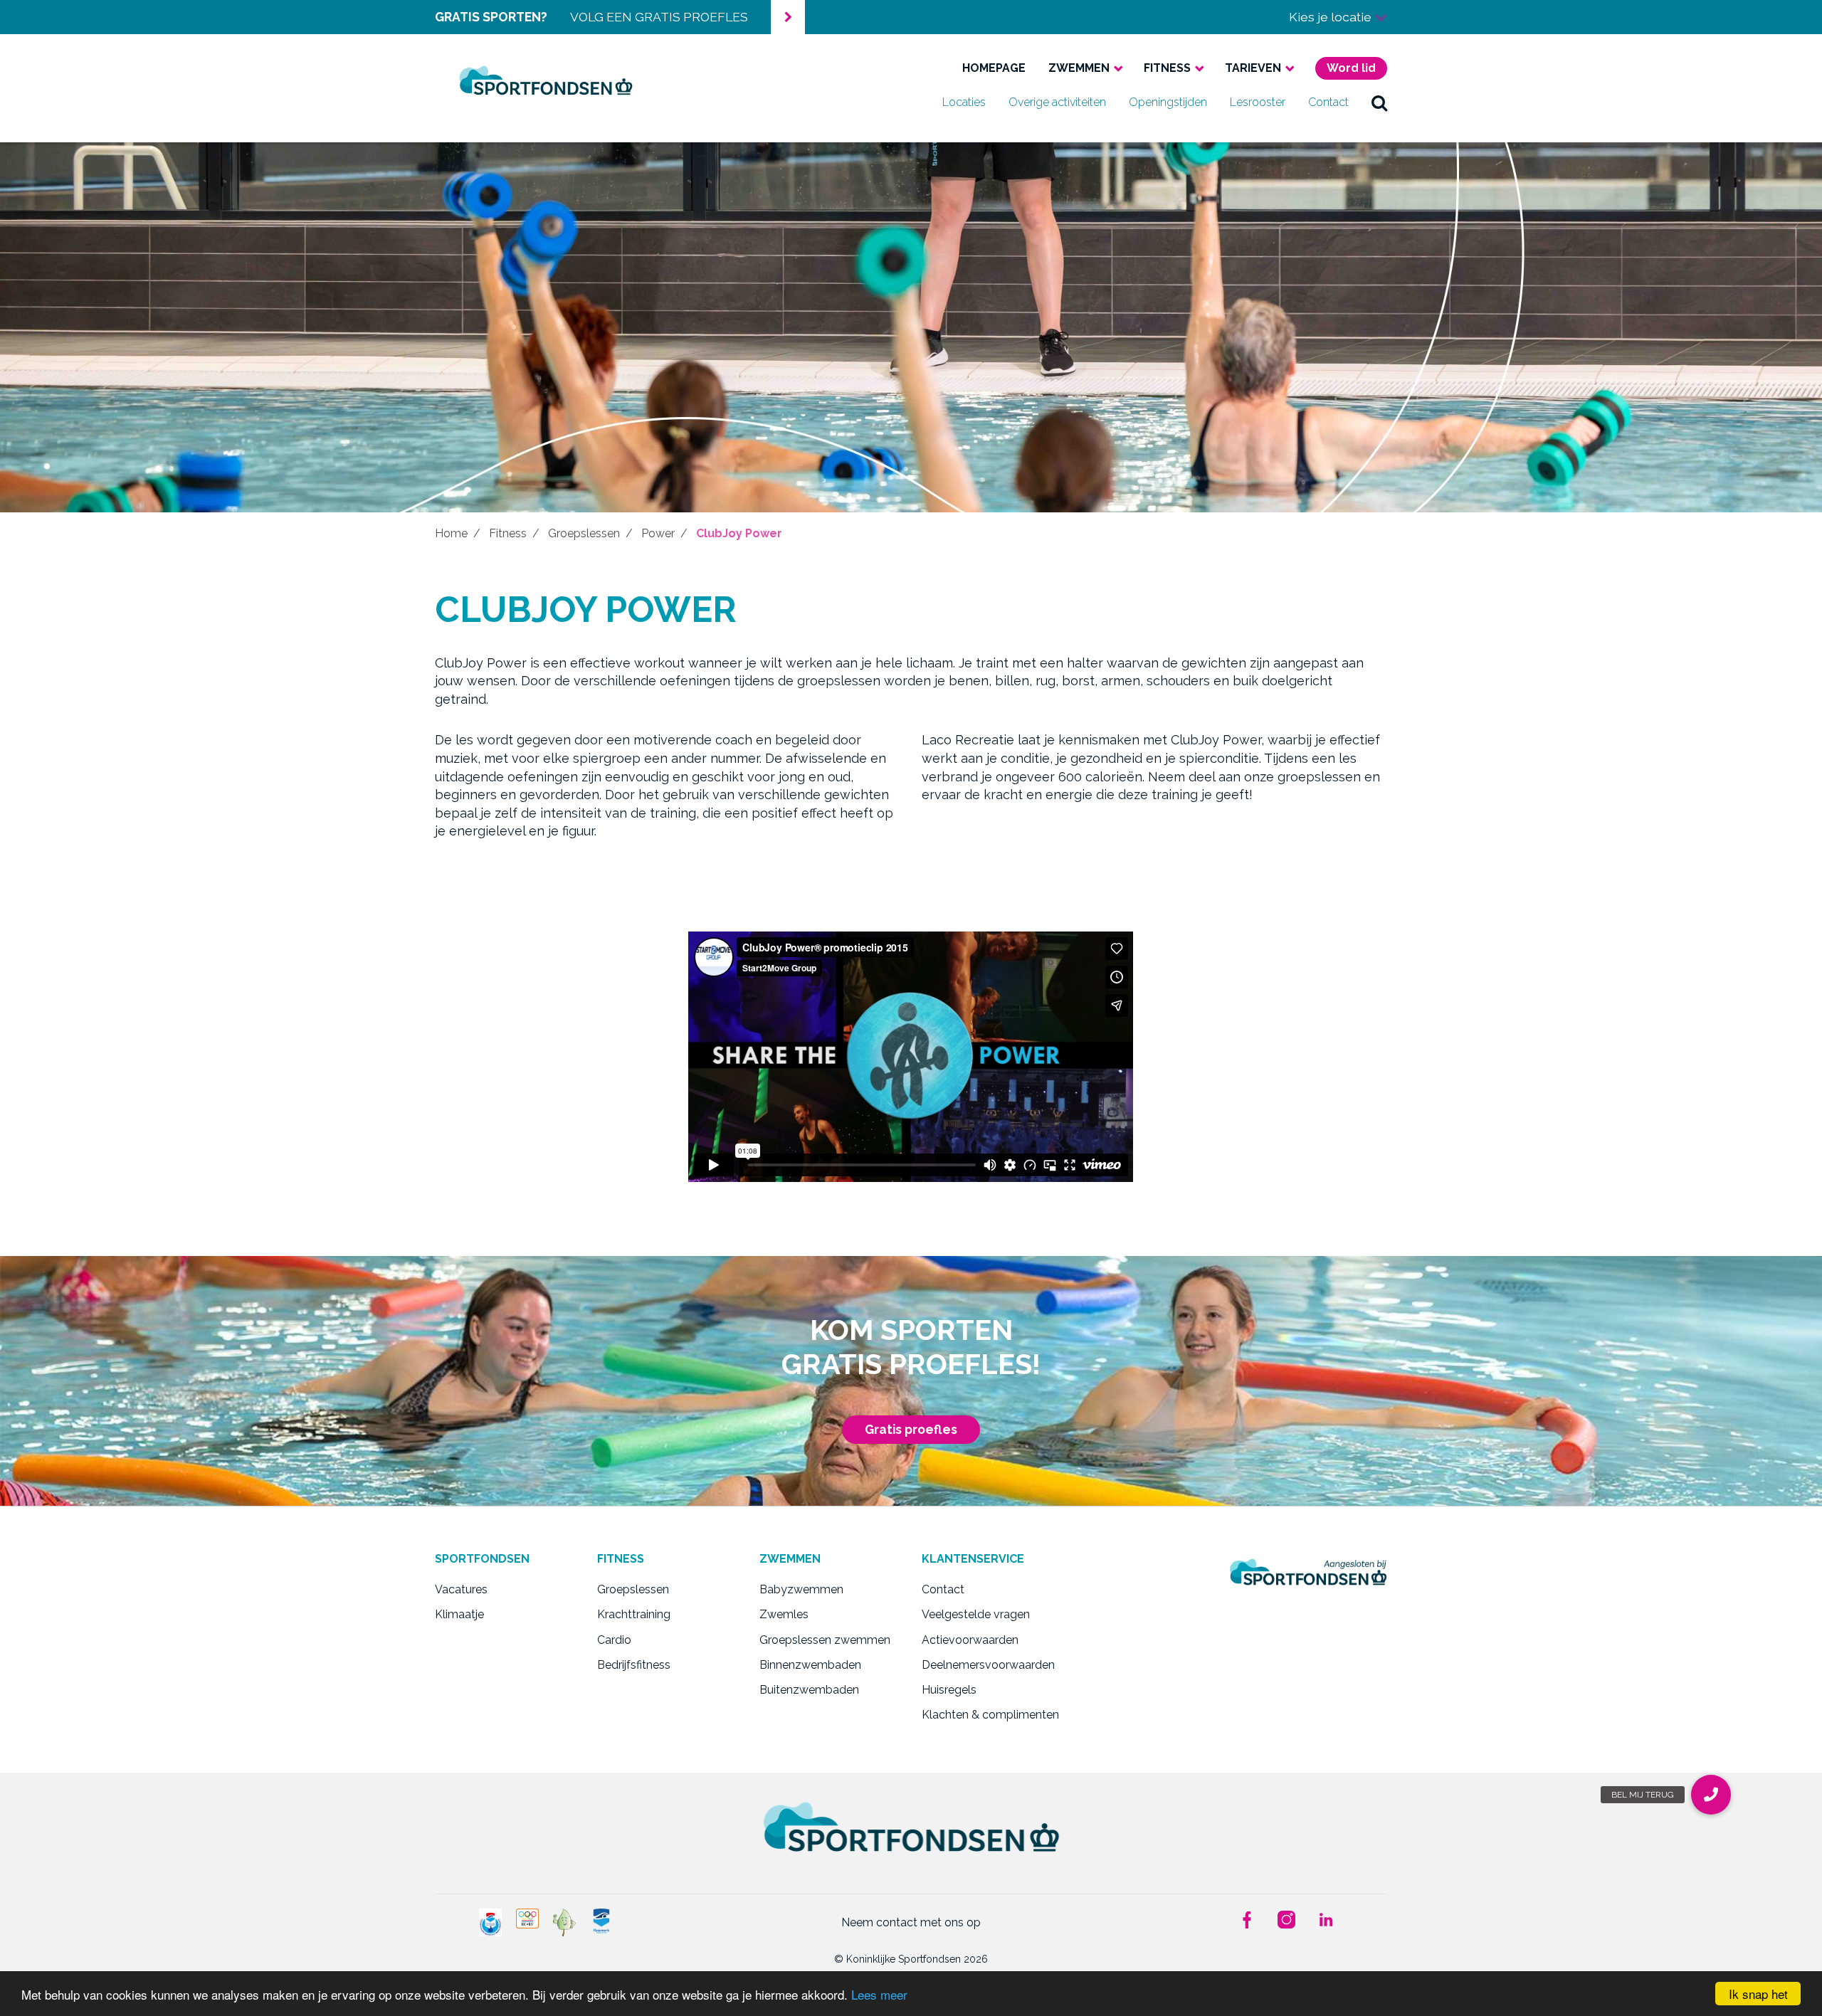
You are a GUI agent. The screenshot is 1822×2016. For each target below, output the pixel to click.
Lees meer (879, 1994)
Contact (1328, 102)
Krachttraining (634, 1614)
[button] (1711, 1795)
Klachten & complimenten (990, 1715)
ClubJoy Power (739, 533)
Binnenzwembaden (810, 1665)
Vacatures (461, 1589)
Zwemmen (1079, 68)
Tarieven (1253, 68)
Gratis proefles (911, 1429)
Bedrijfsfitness (634, 1665)
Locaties (964, 102)
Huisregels (949, 1690)
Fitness (1167, 68)
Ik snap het (1758, 1994)
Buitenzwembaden (809, 1690)
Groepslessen (584, 533)
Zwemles (784, 1614)
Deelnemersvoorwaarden (988, 1665)
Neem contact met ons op (911, 1922)
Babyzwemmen (801, 1589)
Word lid (1351, 68)
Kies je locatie (1332, 17)
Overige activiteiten (1057, 102)
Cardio (614, 1640)
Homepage (994, 68)
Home (451, 533)
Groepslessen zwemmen (825, 1640)
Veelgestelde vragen (976, 1614)
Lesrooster (1258, 102)
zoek (1379, 102)
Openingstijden (1168, 102)
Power (658, 533)
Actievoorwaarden (970, 1640)
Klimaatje (459, 1614)
